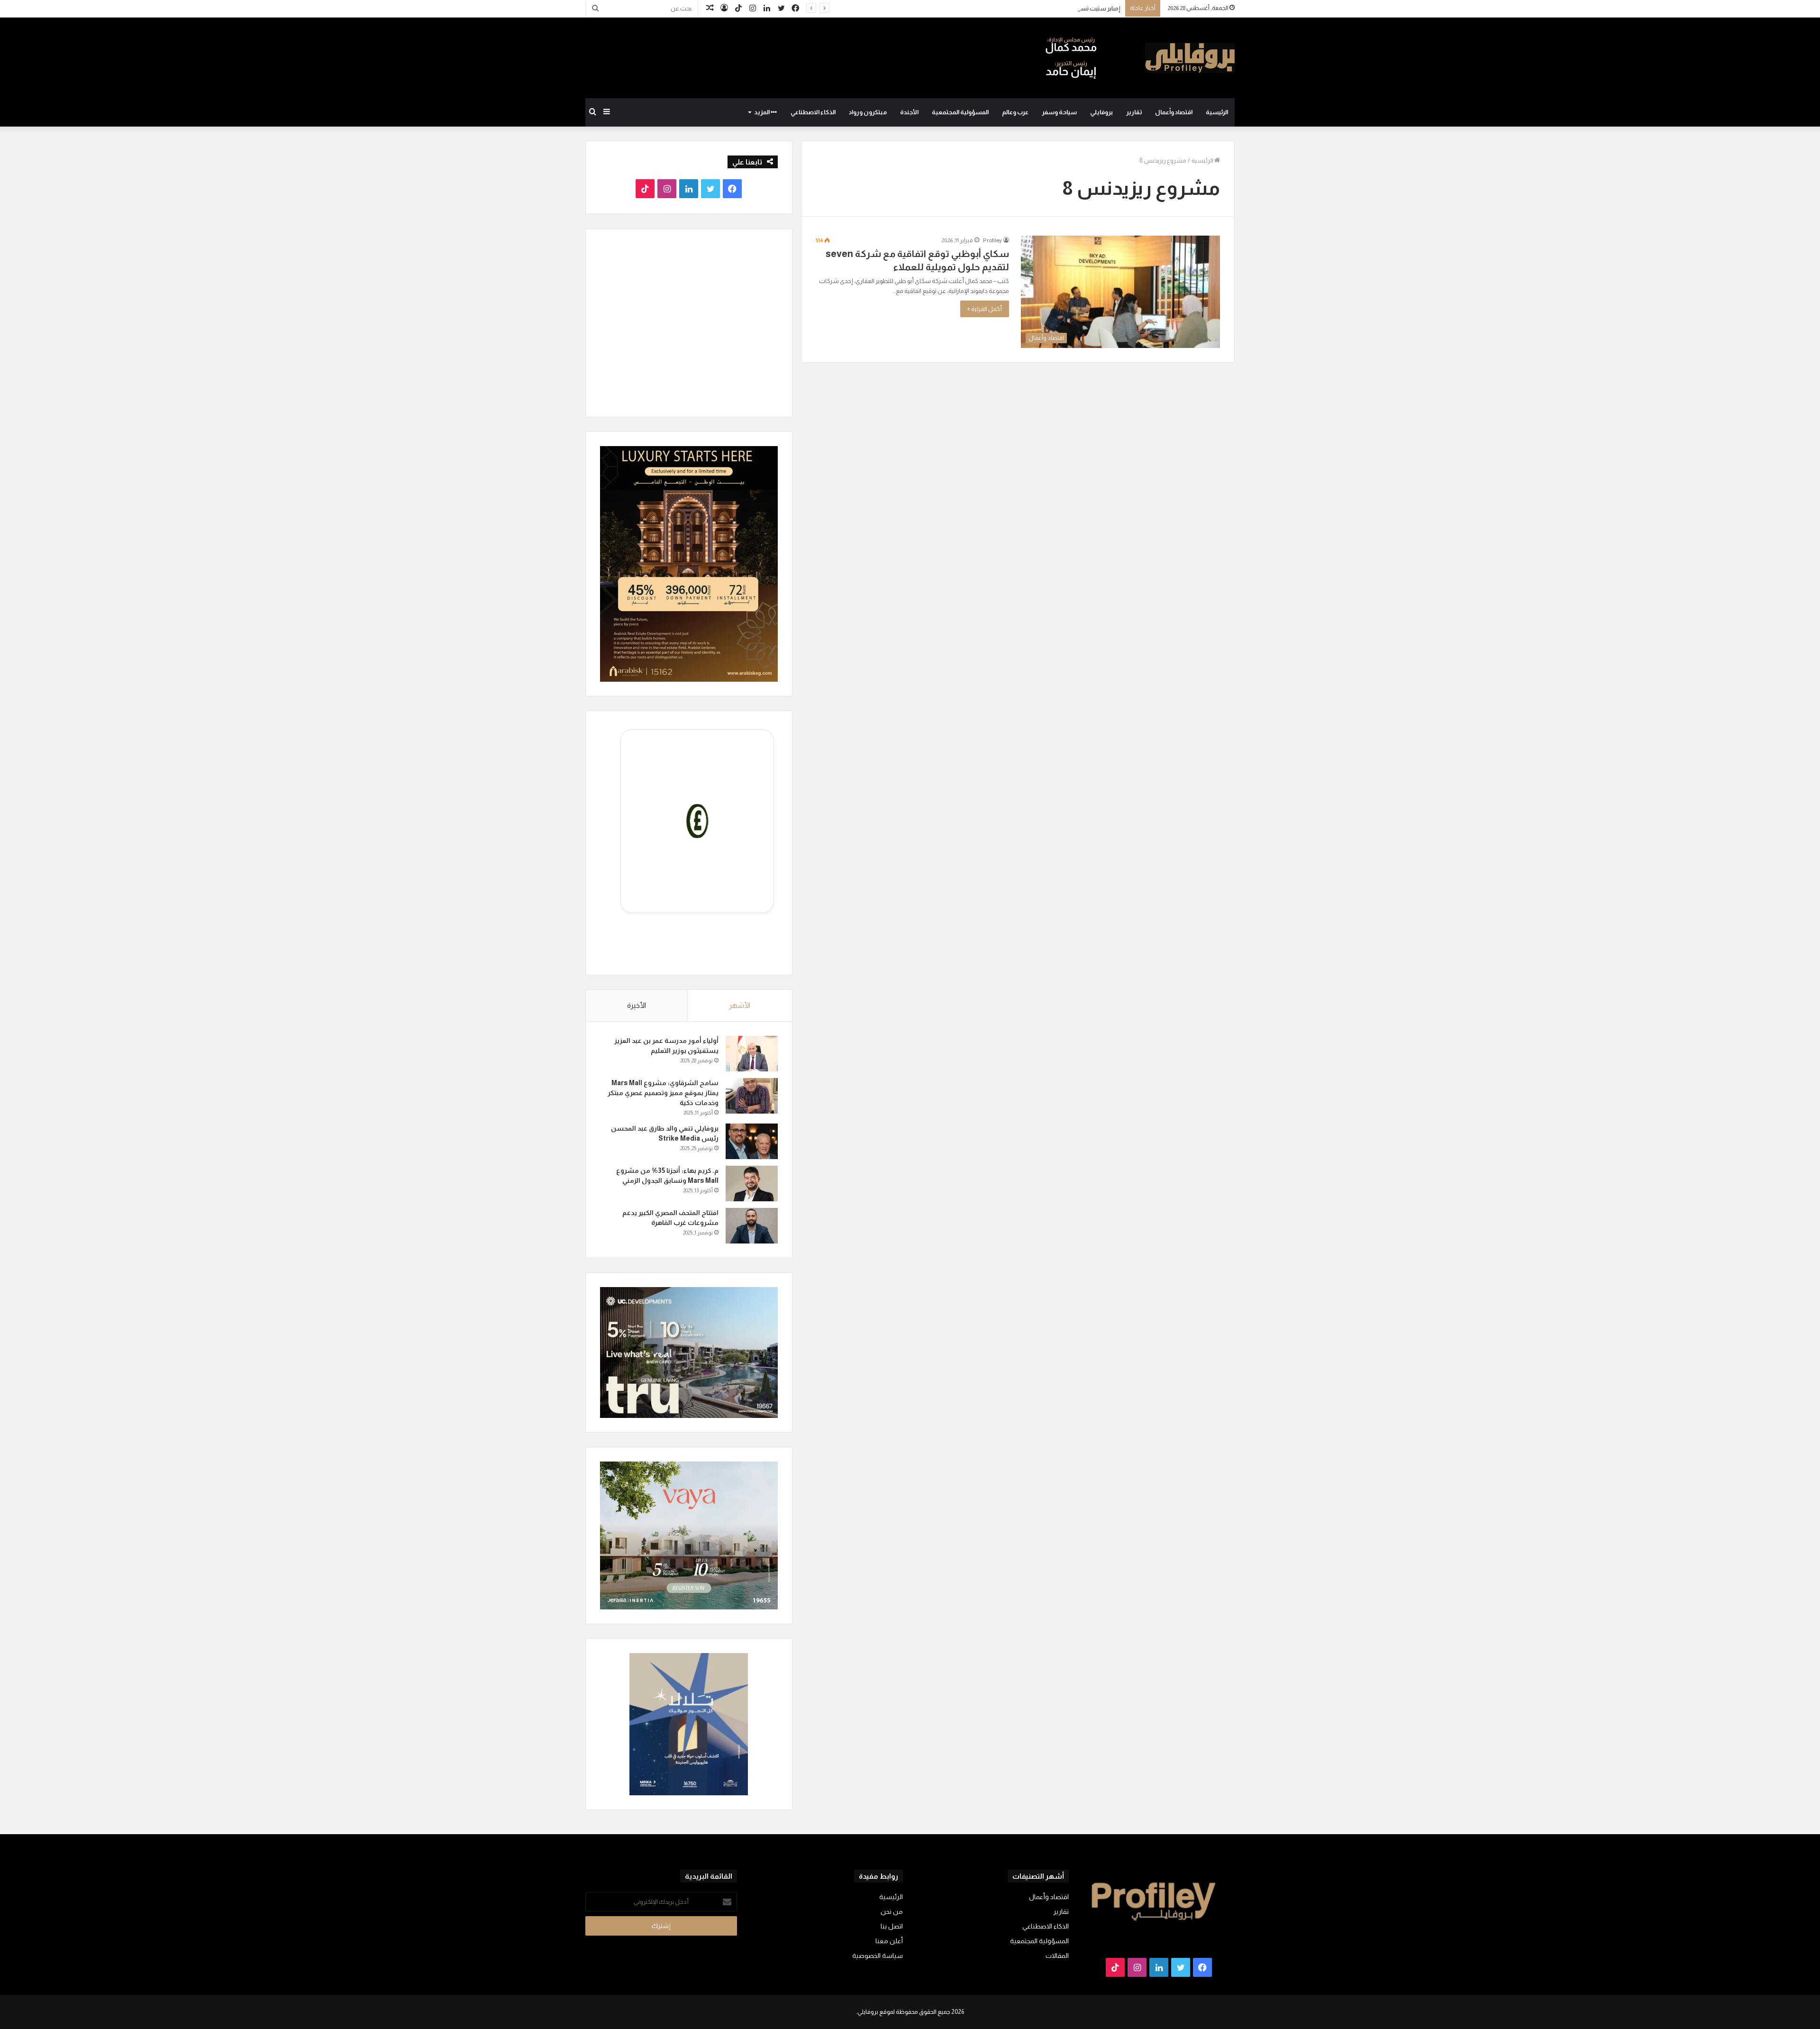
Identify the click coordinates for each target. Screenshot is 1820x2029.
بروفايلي (1101, 112)
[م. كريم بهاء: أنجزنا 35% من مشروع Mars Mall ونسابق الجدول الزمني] (752, 1184)
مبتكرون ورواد (868, 112)
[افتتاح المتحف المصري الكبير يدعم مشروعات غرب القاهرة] (752, 1226)
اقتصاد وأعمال (1174, 112)
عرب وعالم (1015, 112)
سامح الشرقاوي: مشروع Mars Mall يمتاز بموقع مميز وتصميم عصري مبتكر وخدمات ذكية (663, 1093)
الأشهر (740, 1005)
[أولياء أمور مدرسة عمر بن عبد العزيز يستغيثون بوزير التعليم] (752, 1054)
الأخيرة (637, 1005)
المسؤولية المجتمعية (960, 112)
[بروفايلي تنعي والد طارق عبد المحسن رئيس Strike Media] (752, 1141)
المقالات (1057, 1956)
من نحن (892, 1912)
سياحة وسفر (1059, 112)
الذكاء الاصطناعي (813, 112)
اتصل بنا (892, 1926)
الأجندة (909, 112)
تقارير (1134, 112)
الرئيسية (1217, 112)
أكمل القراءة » (985, 309)
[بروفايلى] (1140, 58)
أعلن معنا (889, 1941)
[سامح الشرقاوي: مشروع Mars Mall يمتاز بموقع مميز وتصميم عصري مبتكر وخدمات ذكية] (752, 1096)
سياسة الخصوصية (878, 1956)
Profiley (992, 240)
